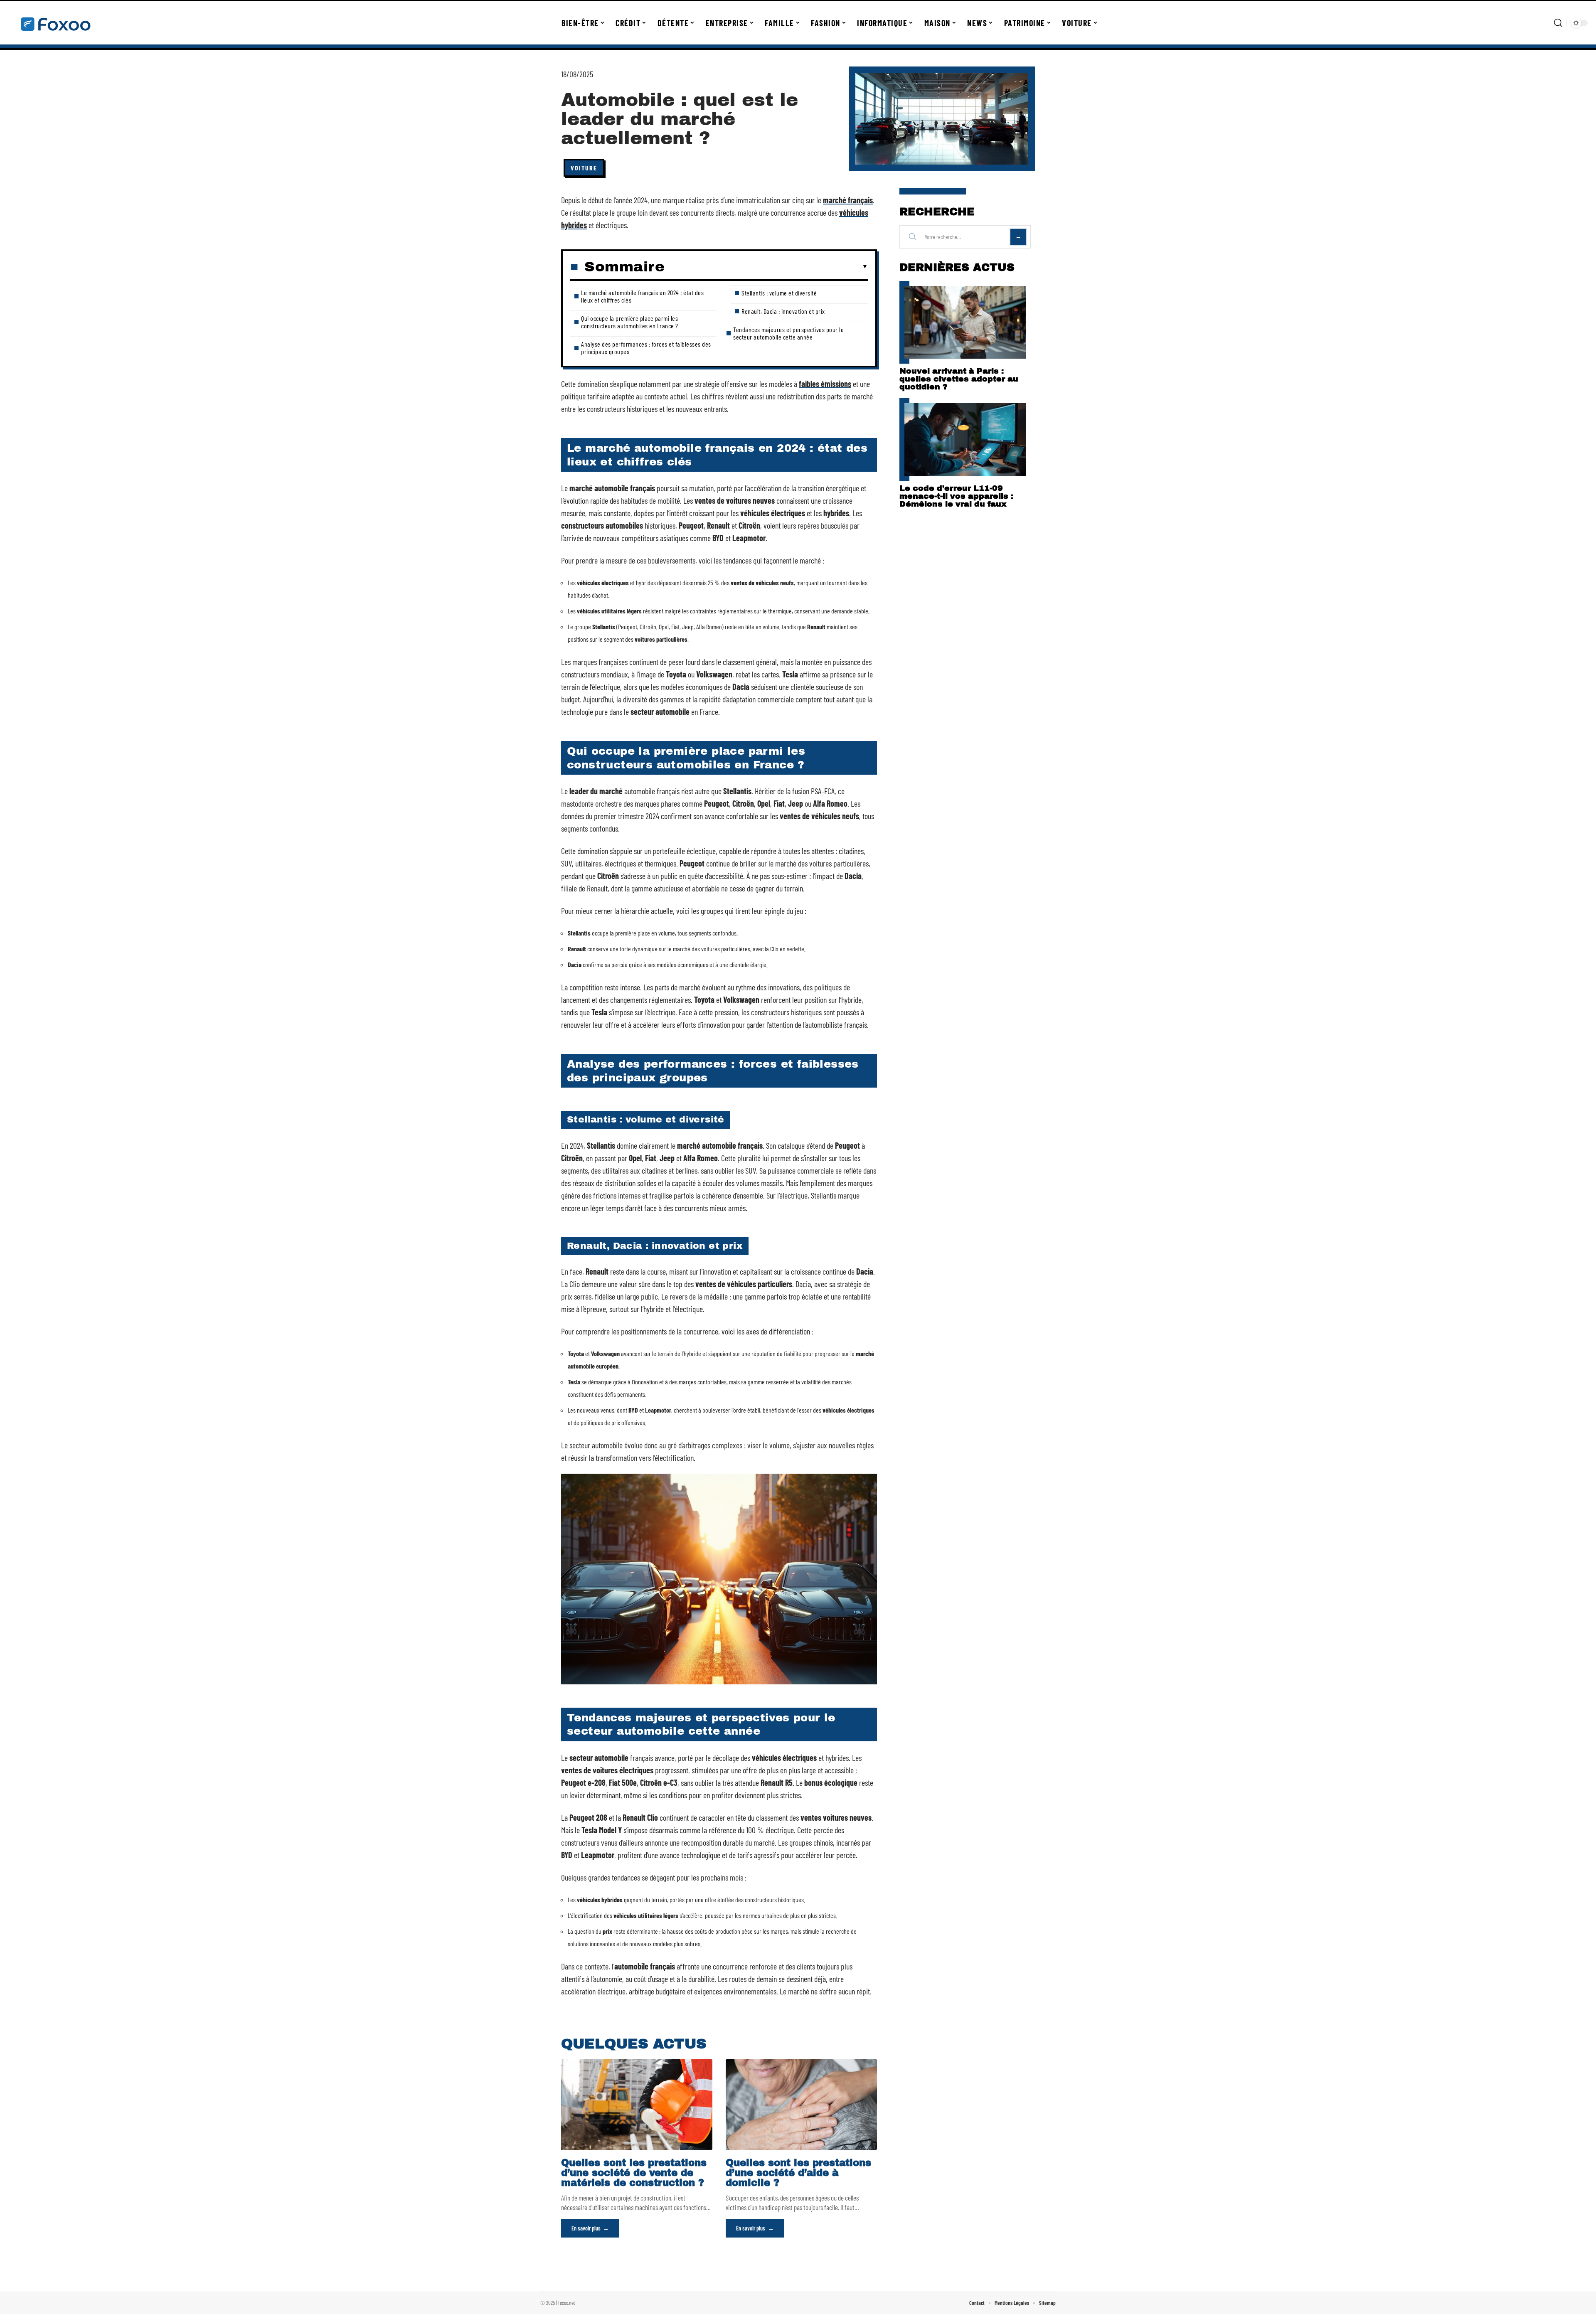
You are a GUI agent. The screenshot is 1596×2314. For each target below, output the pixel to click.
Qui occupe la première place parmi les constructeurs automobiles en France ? (630, 322)
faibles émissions (825, 384)
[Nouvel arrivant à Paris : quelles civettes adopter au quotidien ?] (965, 322)
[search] (1558, 23)
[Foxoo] (55, 23)
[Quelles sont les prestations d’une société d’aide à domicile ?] (801, 2105)
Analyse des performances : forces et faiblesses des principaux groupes (646, 348)
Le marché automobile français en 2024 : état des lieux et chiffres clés (642, 296)
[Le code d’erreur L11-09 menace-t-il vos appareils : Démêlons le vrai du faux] (965, 439)
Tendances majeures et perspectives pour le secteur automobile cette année (788, 333)
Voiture (584, 168)
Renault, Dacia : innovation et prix (783, 311)
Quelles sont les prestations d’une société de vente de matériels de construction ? (634, 2173)
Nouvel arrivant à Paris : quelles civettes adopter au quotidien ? (959, 379)
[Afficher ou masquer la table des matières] (766, 267)
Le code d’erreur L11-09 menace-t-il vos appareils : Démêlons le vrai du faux (956, 496)
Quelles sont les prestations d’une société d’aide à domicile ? (798, 2173)
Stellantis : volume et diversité (779, 293)
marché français (848, 200)
